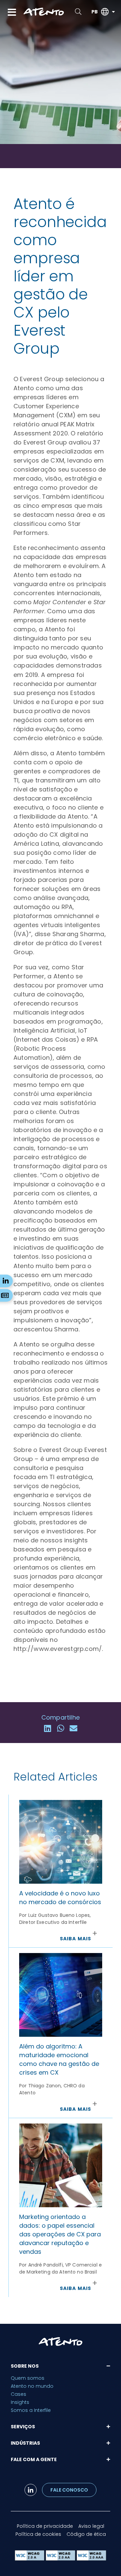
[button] (48, 1728)
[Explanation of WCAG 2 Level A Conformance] (30, 2559)
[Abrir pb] (113, 12)
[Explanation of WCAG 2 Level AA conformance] (61, 2559)
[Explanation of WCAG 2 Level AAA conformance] (91, 2559)
